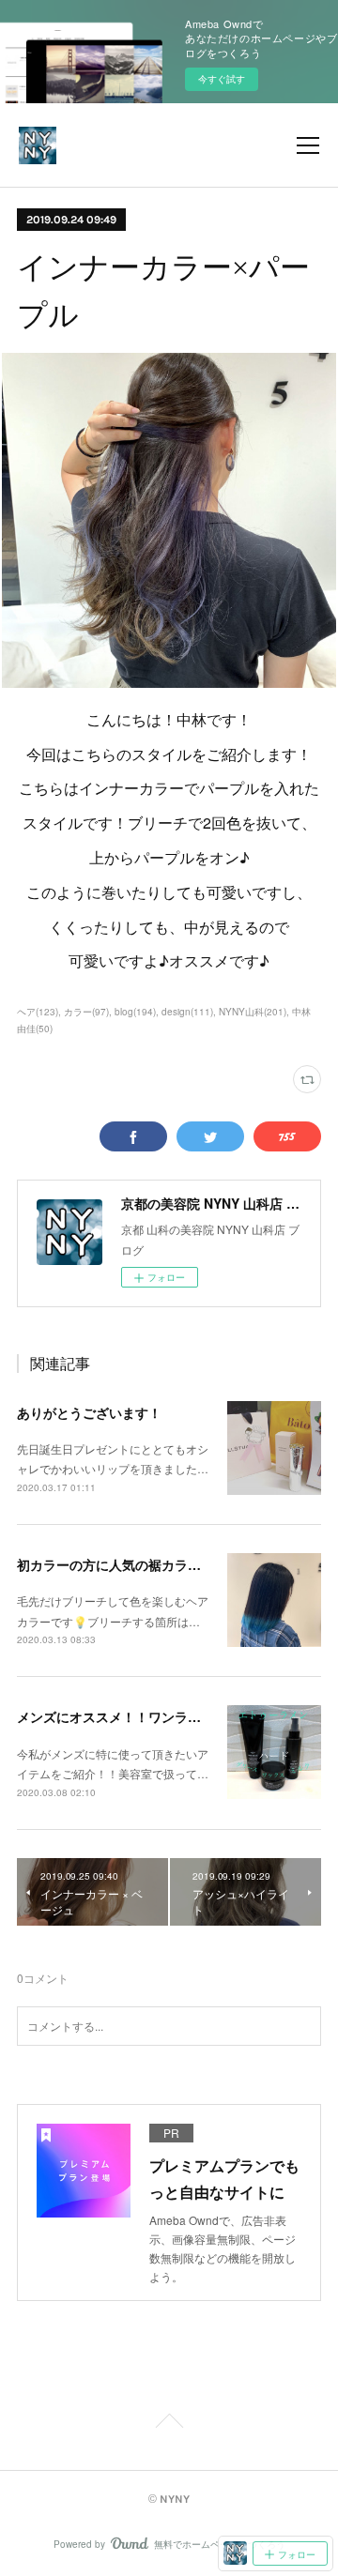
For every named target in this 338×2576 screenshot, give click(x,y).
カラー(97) (86, 1012)
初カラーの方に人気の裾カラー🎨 (117, 1564)
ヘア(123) (38, 1012)
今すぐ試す (222, 79)
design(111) (187, 1012)
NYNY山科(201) (253, 1012)
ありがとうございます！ (89, 1412)
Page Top (169, 2424)
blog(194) (135, 1012)
